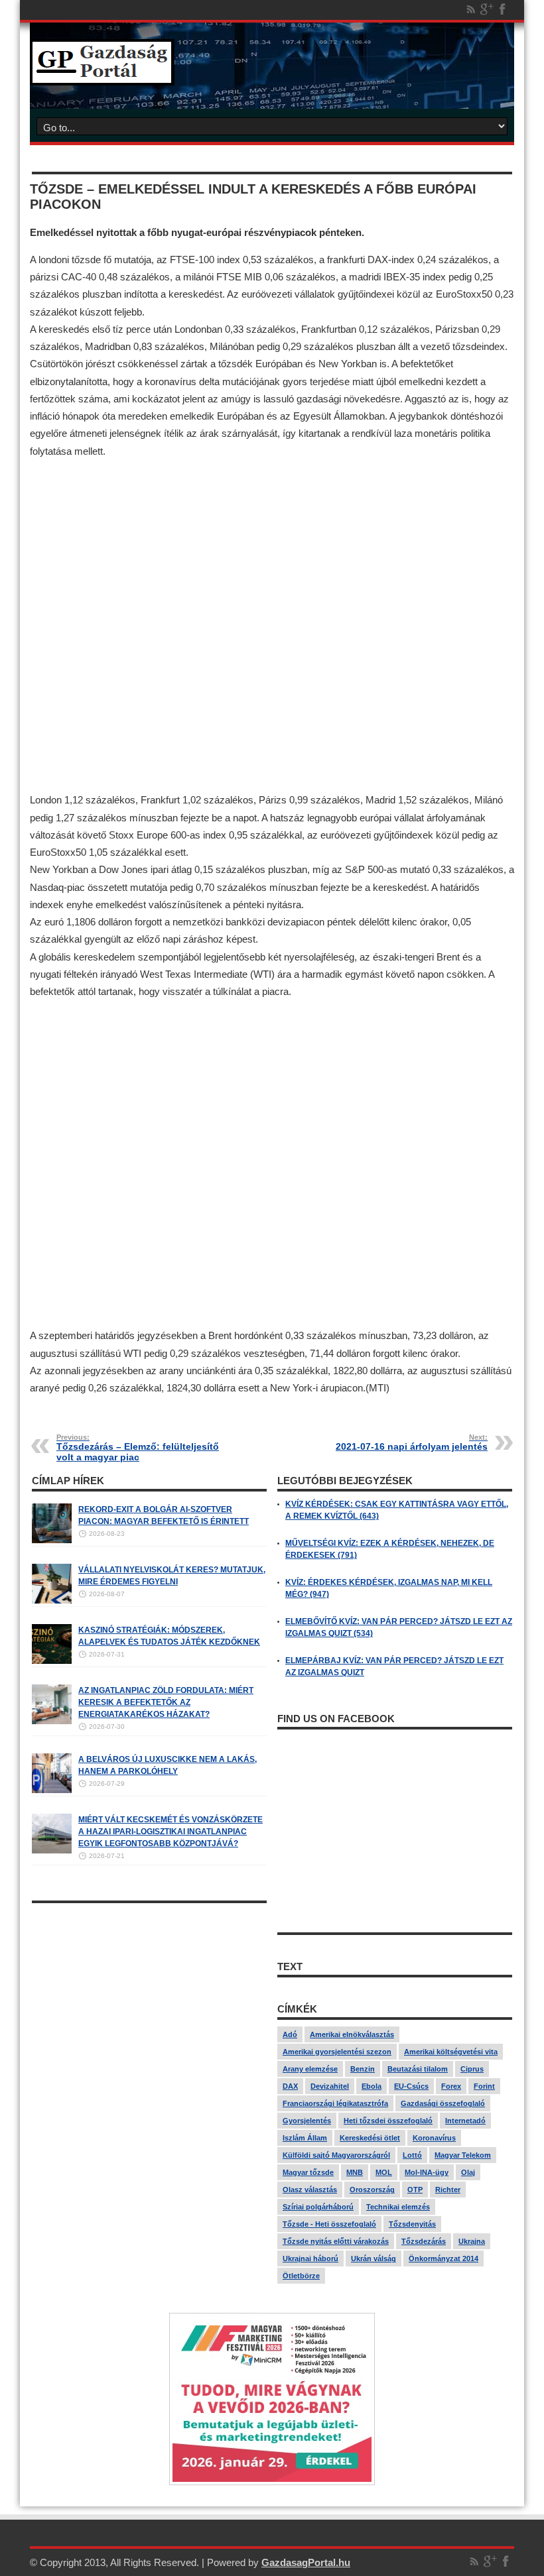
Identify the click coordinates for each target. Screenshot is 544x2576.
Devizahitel (330, 2086)
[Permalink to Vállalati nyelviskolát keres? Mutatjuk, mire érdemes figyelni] (52, 1601)
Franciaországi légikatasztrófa (335, 2103)
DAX (290, 2086)
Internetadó (465, 2121)
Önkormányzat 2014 (443, 2258)
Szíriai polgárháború (318, 2207)
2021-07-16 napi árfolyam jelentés (412, 1442)
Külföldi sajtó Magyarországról (336, 2155)
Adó (290, 2034)
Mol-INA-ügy (427, 2172)
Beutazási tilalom (418, 2069)
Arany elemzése (310, 2069)
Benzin (363, 2069)
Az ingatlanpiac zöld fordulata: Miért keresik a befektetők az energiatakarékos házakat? (166, 1702)
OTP (415, 2190)
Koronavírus (434, 2138)
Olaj (468, 2172)
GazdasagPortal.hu (306, 2562)
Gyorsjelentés (307, 2121)
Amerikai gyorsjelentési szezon (337, 2052)
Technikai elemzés (398, 2207)
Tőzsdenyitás (412, 2224)
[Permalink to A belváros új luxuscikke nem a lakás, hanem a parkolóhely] (52, 1790)
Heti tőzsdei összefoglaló (388, 2121)
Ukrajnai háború (310, 2258)
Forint (484, 2086)
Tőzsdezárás (424, 2241)
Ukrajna (472, 2241)
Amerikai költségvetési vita (451, 2052)
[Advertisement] (272, 628)
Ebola (372, 2086)
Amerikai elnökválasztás (352, 2034)
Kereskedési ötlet (370, 2138)
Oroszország (372, 2190)
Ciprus (472, 2069)
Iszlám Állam (305, 2138)
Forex (451, 2086)
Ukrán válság (374, 2258)
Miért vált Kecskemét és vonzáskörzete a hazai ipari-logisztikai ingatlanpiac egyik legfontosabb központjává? (170, 1832)
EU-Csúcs (411, 2086)
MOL (384, 2172)
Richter (448, 2190)
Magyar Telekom (463, 2155)
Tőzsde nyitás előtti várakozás (336, 2241)
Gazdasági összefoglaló (443, 2103)
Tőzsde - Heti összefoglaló (329, 2224)
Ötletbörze (301, 2276)
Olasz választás (310, 2190)
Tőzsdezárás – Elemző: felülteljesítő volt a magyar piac (138, 1448)
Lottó (412, 2155)
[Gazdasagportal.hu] (102, 76)
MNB (355, 2172)
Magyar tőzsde (308, 2172)
